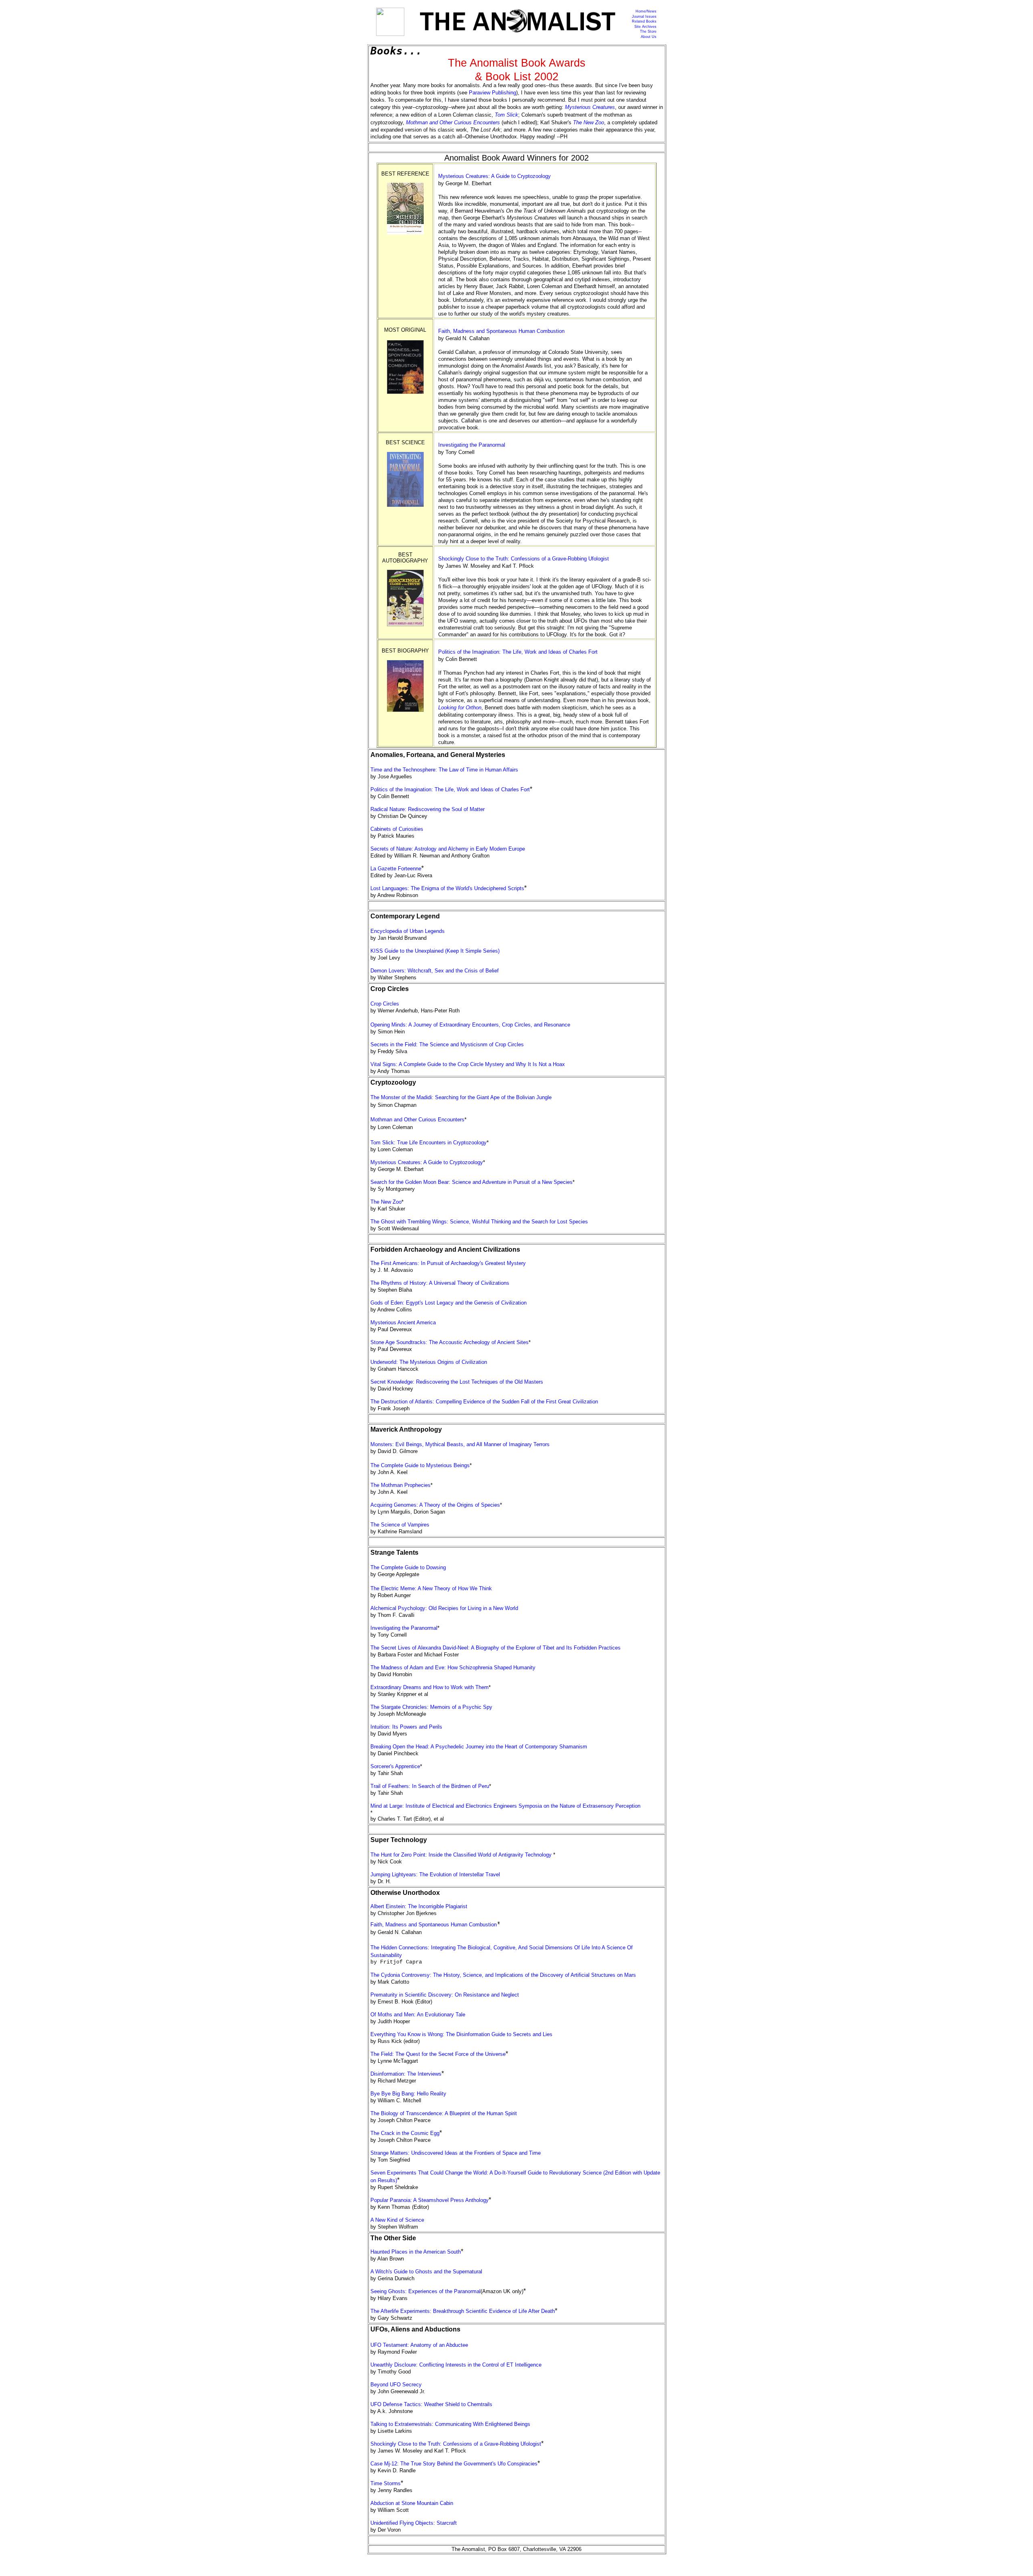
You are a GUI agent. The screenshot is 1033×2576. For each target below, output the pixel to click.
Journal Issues (644, 17)
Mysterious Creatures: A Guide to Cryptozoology (495, 176)
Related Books (644, 21)
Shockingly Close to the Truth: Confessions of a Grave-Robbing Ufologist (524, 559)
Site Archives (645, 27)
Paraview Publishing (492, 93)
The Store (648, 31)
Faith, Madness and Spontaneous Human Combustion (501, 331)
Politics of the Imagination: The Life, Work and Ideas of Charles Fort (518, 652)
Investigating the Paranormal (472, 445)
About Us (649, 37)
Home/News (646, 11)
